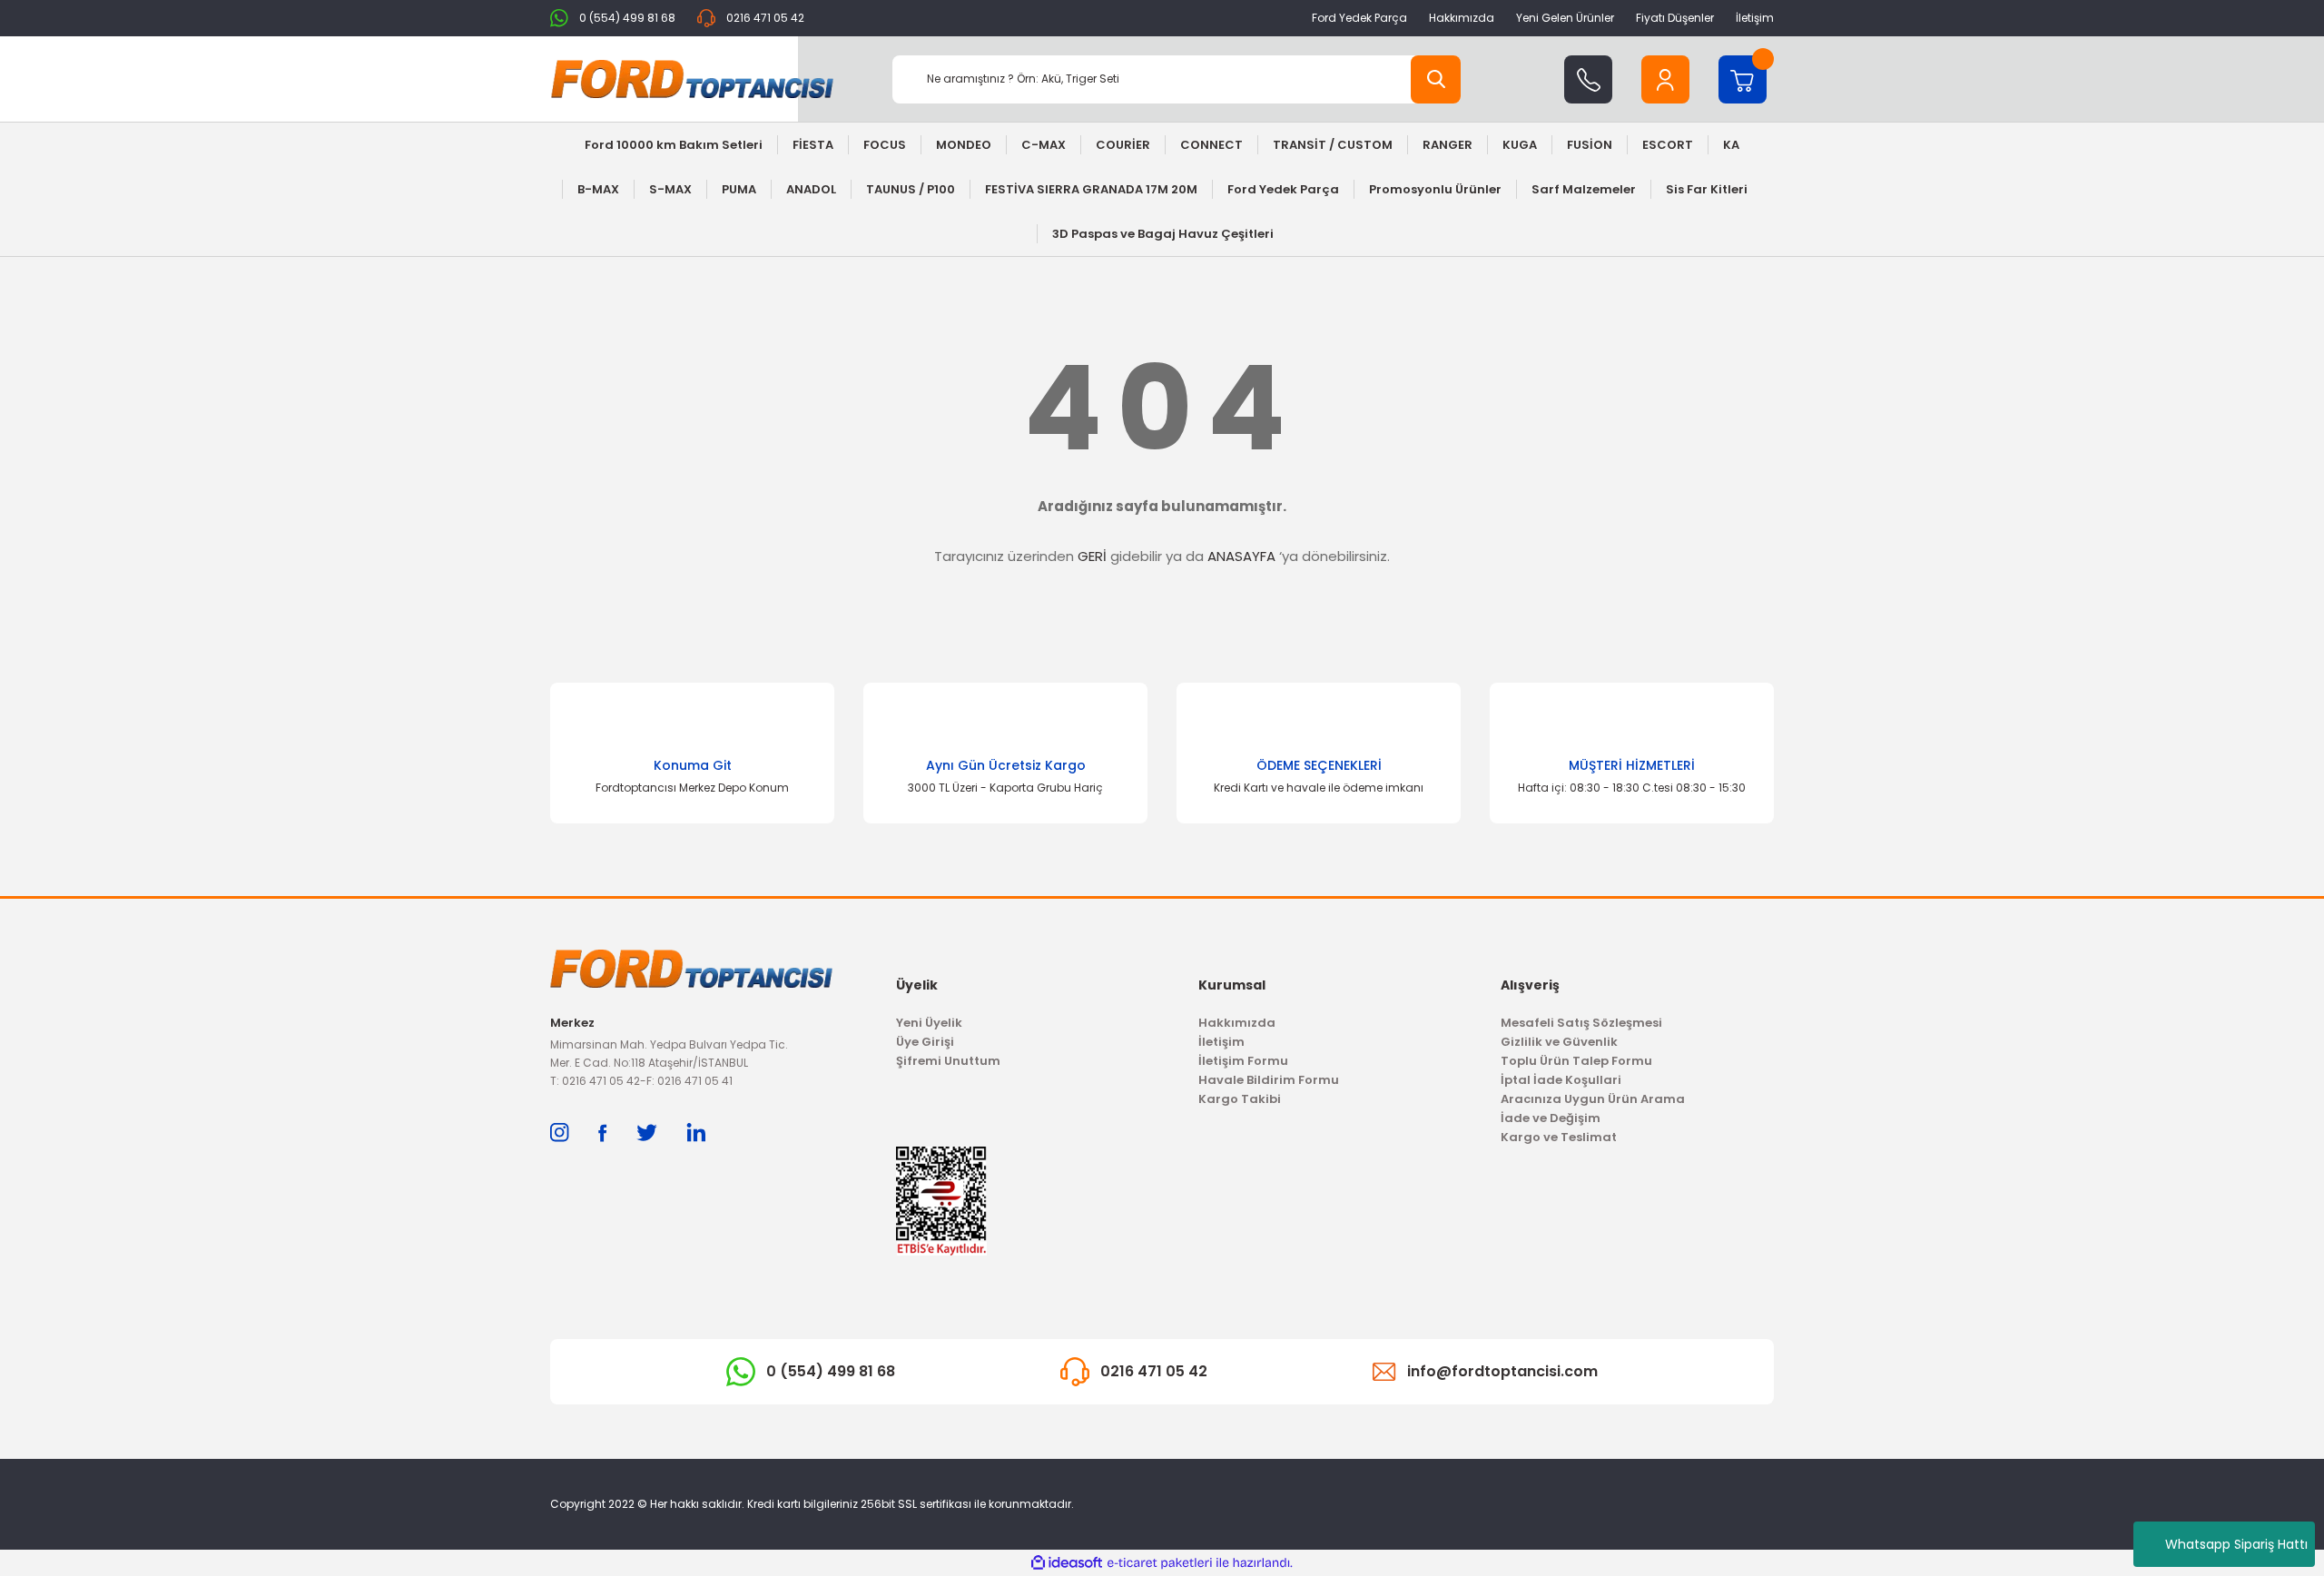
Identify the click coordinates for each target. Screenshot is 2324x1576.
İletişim (1755, 18)
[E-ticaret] (1160, 1563)
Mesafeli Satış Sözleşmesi (1581, 1023)
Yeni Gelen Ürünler (1565, 18)
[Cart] (1743, 79)
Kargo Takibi (1240, 1099)
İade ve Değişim (1551, 1118)
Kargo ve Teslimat (1559, 1137)
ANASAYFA (1241, 556)
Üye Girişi (925, 1042)
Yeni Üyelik (929, 1023)
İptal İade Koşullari (1561, 1080)
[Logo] (692, 79)
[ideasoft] (1067, 1563)
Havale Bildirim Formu (1269, 1080)
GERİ (1092, 556)
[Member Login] (1665, 79)
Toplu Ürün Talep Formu (1576, 1061)
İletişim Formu (1243, 1061)
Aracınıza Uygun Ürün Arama (1593, 1099)
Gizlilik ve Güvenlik (1559, 1042)
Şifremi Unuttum (948, 1061)
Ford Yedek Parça (1359, 18)
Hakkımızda (1462, 18)
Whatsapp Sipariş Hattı (2236, 1544)
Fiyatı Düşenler (1675, 18)
